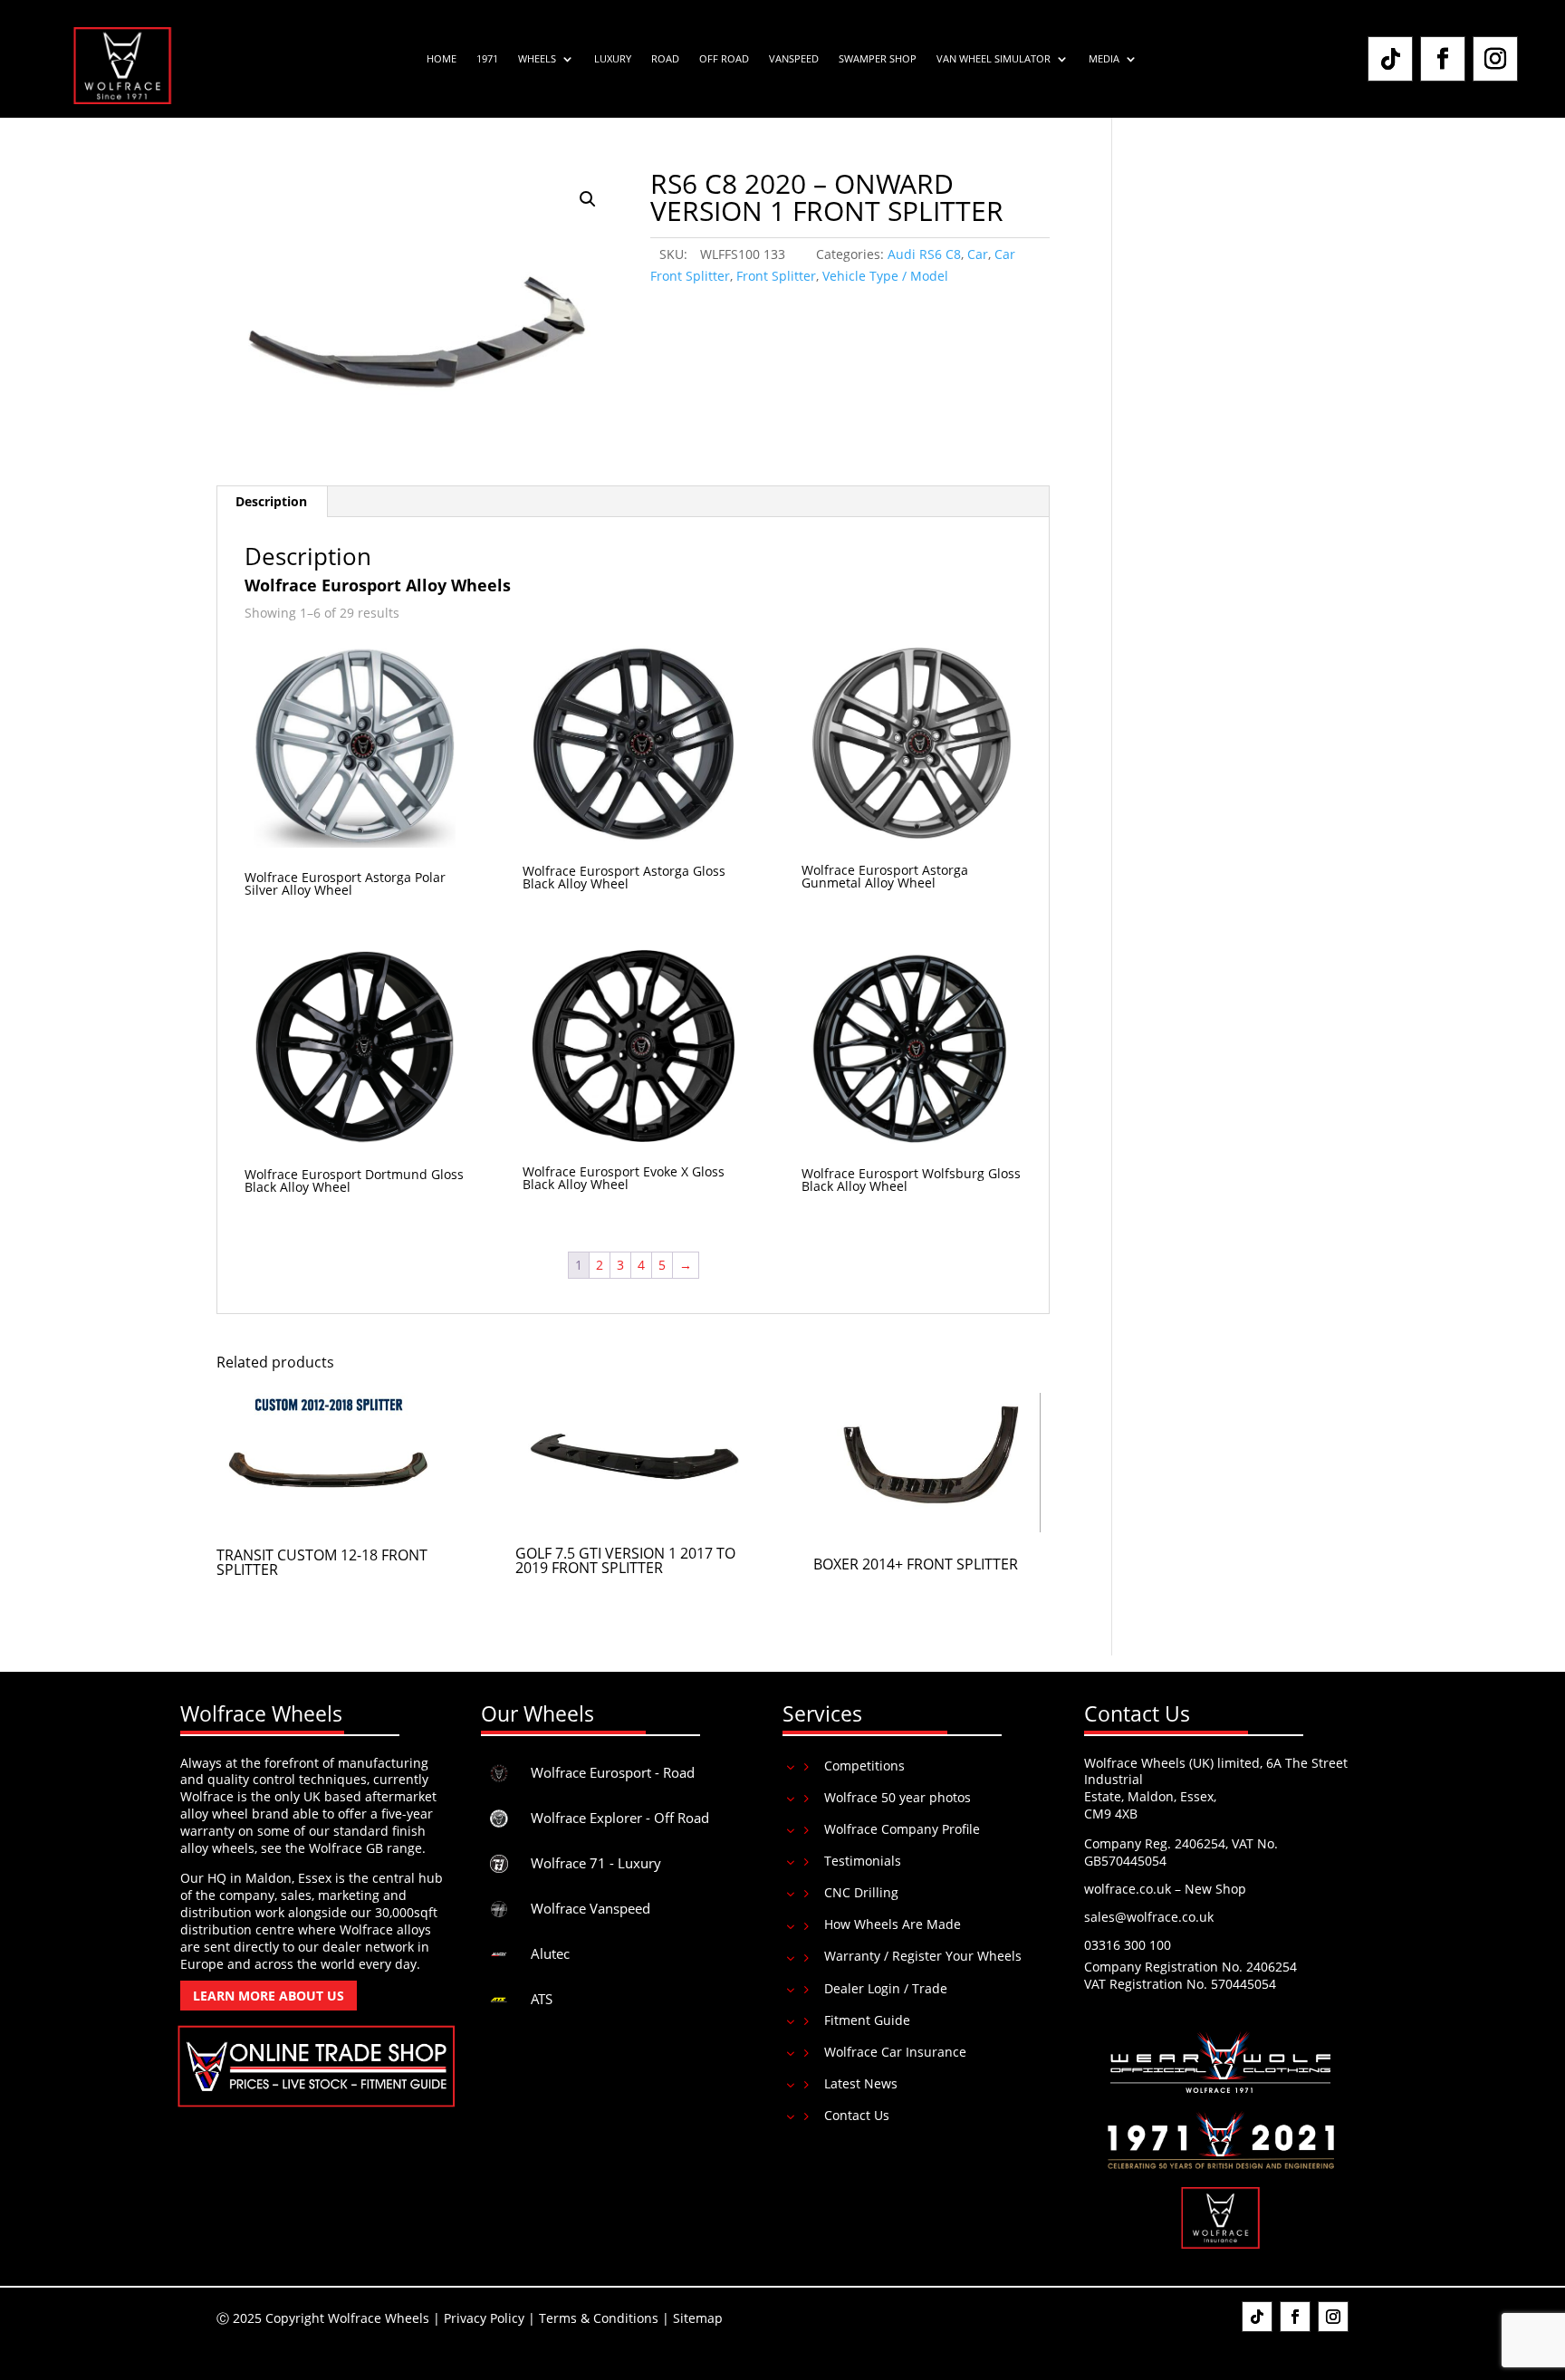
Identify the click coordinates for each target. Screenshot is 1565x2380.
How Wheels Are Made (893, 1924)
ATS (542, 1999)
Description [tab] (271, 501)
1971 (487, 59)
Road (665, 59)
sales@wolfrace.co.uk (1149, 1917)
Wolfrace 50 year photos (898, 1797)
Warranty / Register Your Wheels (923, 1956)
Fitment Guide (867, 2020)
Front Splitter (776, 276)
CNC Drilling (861, 1892)
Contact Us (857, 2115)
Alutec (550, 1953)
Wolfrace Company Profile (902, 1829)
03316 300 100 (1128, 1945)
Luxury (613, 59)
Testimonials (863, 1861)
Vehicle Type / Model (885, 276)
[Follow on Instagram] (1495, 59)
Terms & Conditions (599, 2318)
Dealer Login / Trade (886, 1988)
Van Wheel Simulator (994, 59)
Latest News (861, 2083)
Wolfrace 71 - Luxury (596, 1863)
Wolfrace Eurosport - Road (613, 1772)
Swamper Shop (878, 59)
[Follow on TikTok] (1390, 59)
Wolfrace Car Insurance (895, 2052)
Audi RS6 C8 (924, 254)
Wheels (537, 59)
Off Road (724, 59)
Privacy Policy (484, 2318)
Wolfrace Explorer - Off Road (620, 1818)
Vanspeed (794, 59)
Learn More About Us (269, 1996)
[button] (588, 199)
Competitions (864, 1766)
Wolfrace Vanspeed (590, 1908)
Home (442, 59)
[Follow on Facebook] (1443, 59)
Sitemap (698, 2318)
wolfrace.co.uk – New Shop (1165, 1889)
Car (978, 254)
